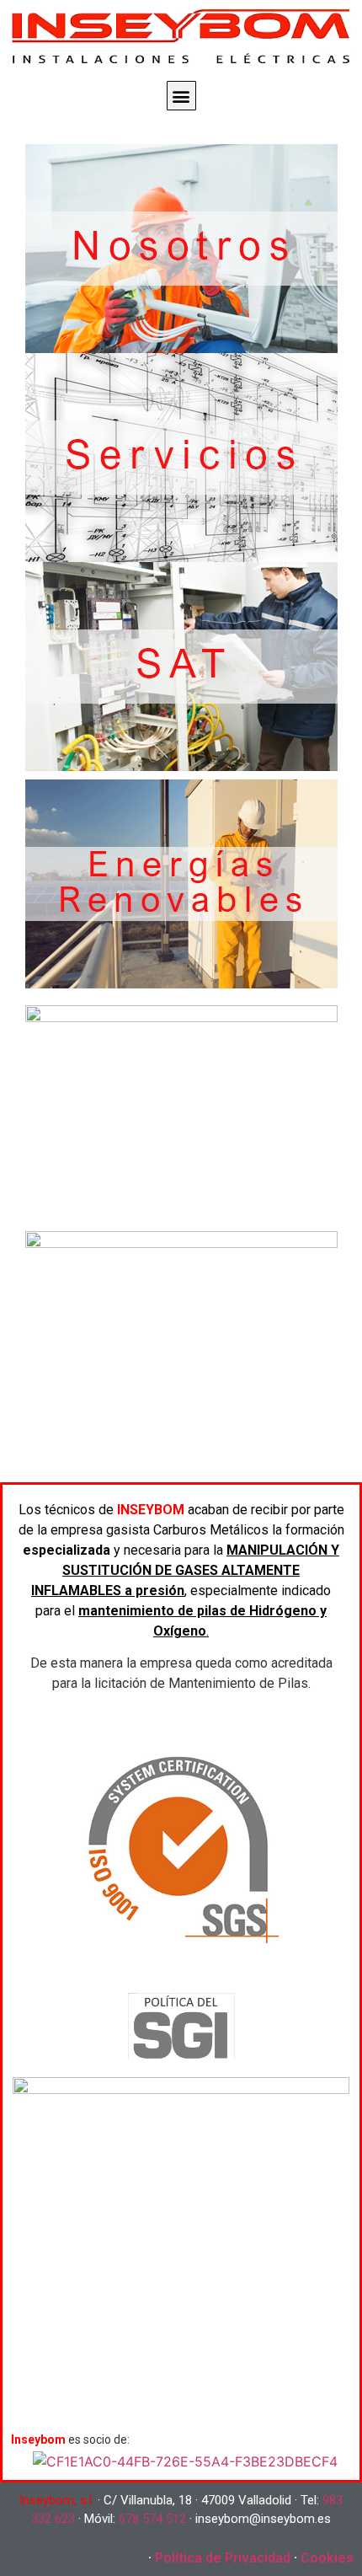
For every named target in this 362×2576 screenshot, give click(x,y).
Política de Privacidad (223, 2558)
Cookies (327, 2558)
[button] (181, 96)
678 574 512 (152, 2519)
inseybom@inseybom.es (263, 2519)
